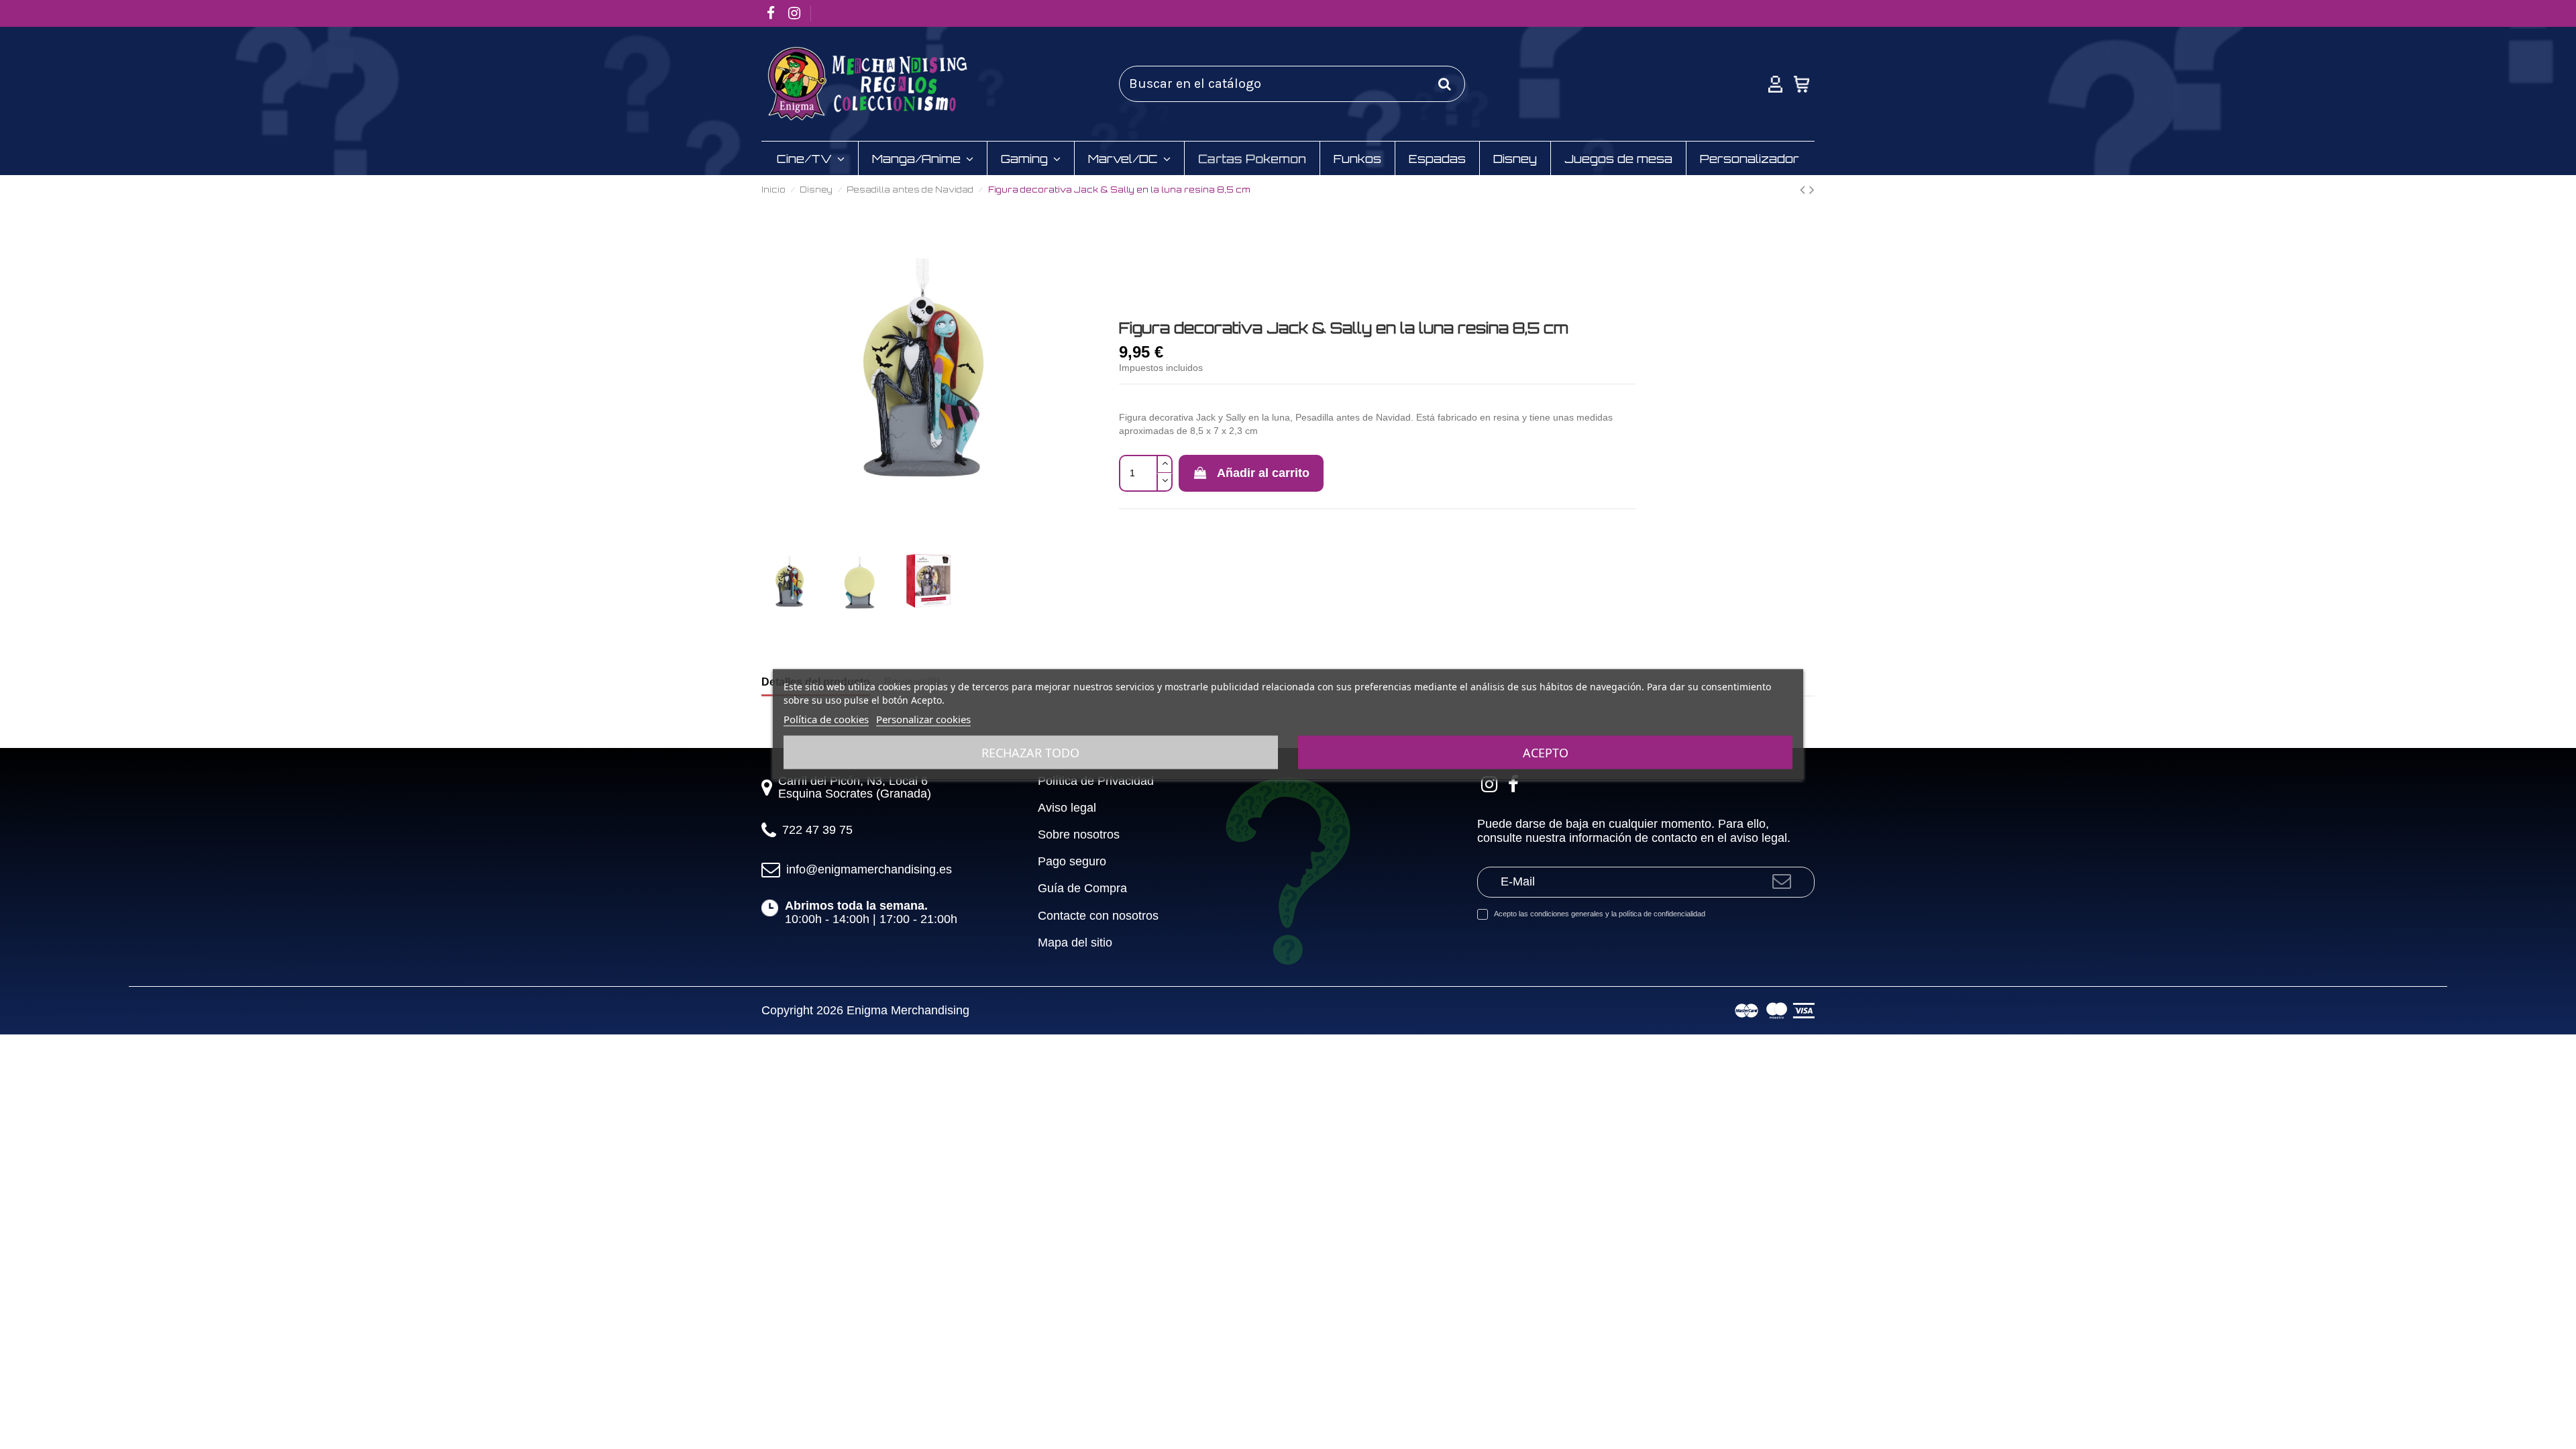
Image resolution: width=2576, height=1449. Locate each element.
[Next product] (1812, 189)
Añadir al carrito (1263, 473)
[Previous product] (1805, 189)
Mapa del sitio (1075, 943)
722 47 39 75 (817, 830)
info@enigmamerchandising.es (869, 869)
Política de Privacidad (1096, 781)
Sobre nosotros (1079, 835)
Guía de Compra (1082, 889)
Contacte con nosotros (1098, 916)
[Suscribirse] (1782, 882)
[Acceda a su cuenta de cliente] (1775, 84)
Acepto (1546, 753)
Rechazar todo (1030, 753)
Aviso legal (1067, 808)
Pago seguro (1072, 862)
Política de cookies (826, 719)
